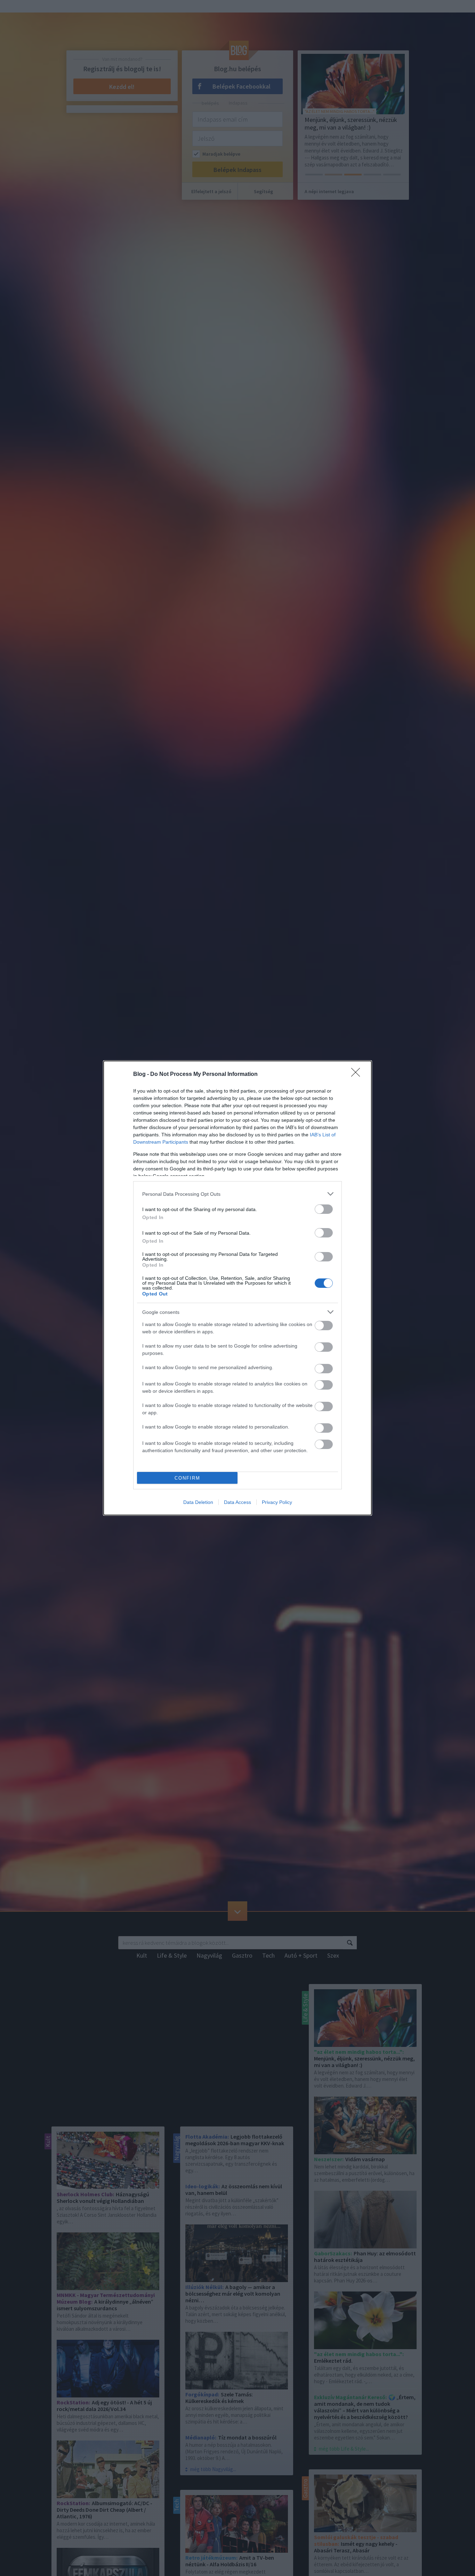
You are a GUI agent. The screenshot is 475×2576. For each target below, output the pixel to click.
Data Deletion (198, 1502)
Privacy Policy (277, 1502)
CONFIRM (187, 1478)
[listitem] (237, 1194)
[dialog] (237, 1288)
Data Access (237, 1502)
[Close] (358, 1075)
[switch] (324, 1209)
